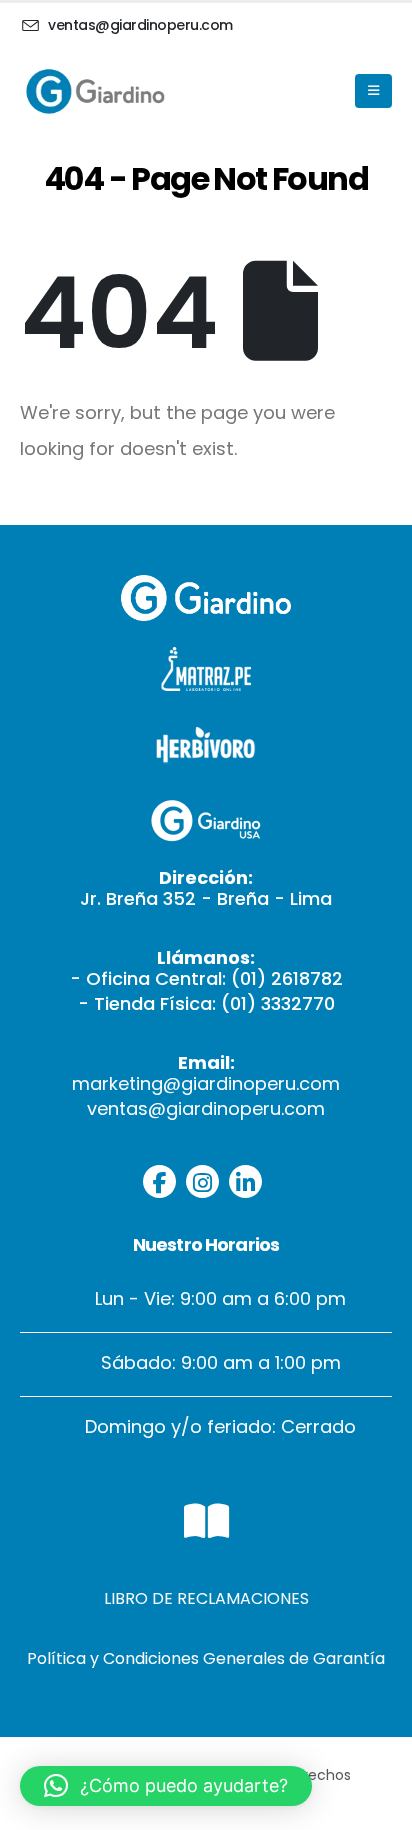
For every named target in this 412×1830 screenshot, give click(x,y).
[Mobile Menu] (373, 91)
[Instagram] (202, 1181)
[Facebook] (159, 1181)
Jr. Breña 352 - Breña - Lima (206, 898)
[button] (166, 1786)
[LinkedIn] (245, 1181)
